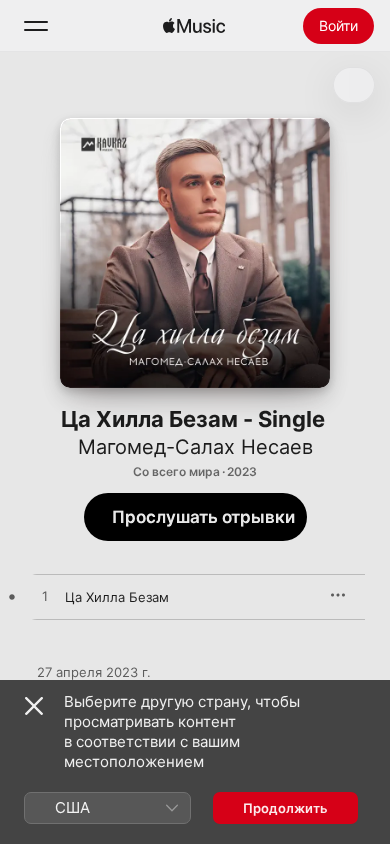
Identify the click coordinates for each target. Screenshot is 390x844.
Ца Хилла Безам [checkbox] (117, 597)
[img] (194, 26)
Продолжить (285, 808)
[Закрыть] (34, 706)
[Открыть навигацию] (36, 26)
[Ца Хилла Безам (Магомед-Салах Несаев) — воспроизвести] (45, 597)
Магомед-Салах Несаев (195, 447)
